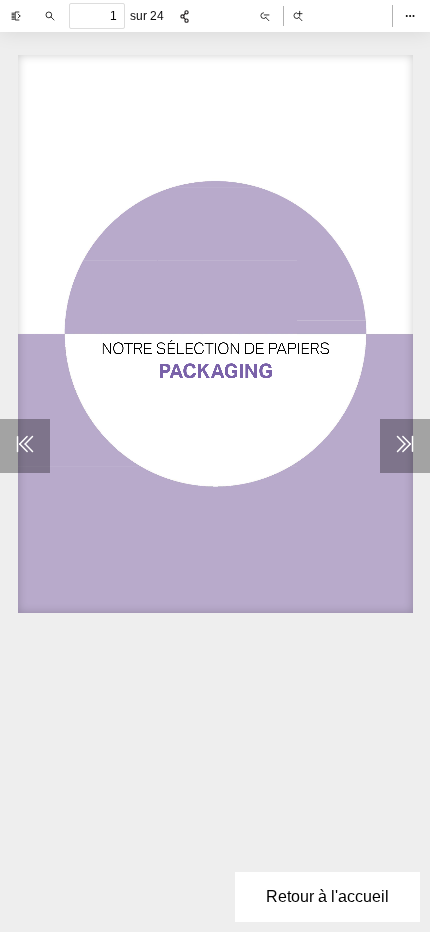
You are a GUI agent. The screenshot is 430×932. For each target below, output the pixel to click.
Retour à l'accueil (327, 896)
